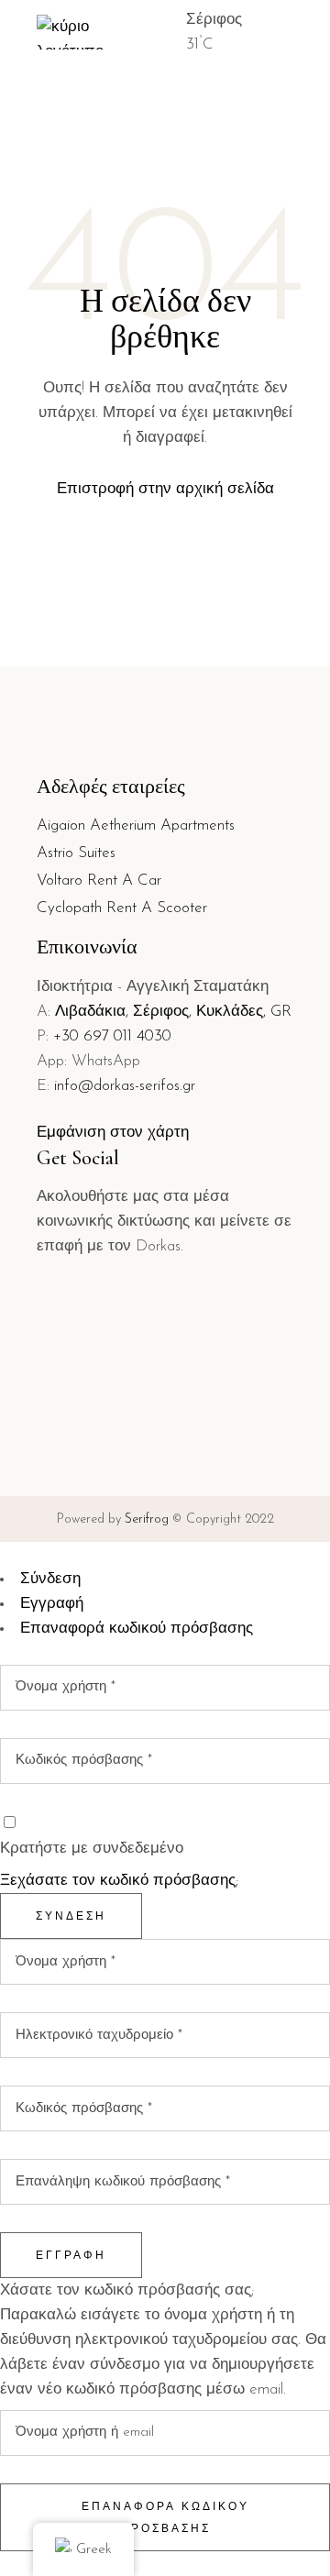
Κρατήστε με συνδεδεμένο (92, 1849)
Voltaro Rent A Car (99, 881)
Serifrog (147, 1519)
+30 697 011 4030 (112, 1036)
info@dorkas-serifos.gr (125, 1086)
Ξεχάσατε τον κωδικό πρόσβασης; (119, 1881)
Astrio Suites (76, 853)
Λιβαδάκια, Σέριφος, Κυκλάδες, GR (173, 1012)
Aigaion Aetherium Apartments (136, 826)
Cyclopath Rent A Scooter (122, 908)
